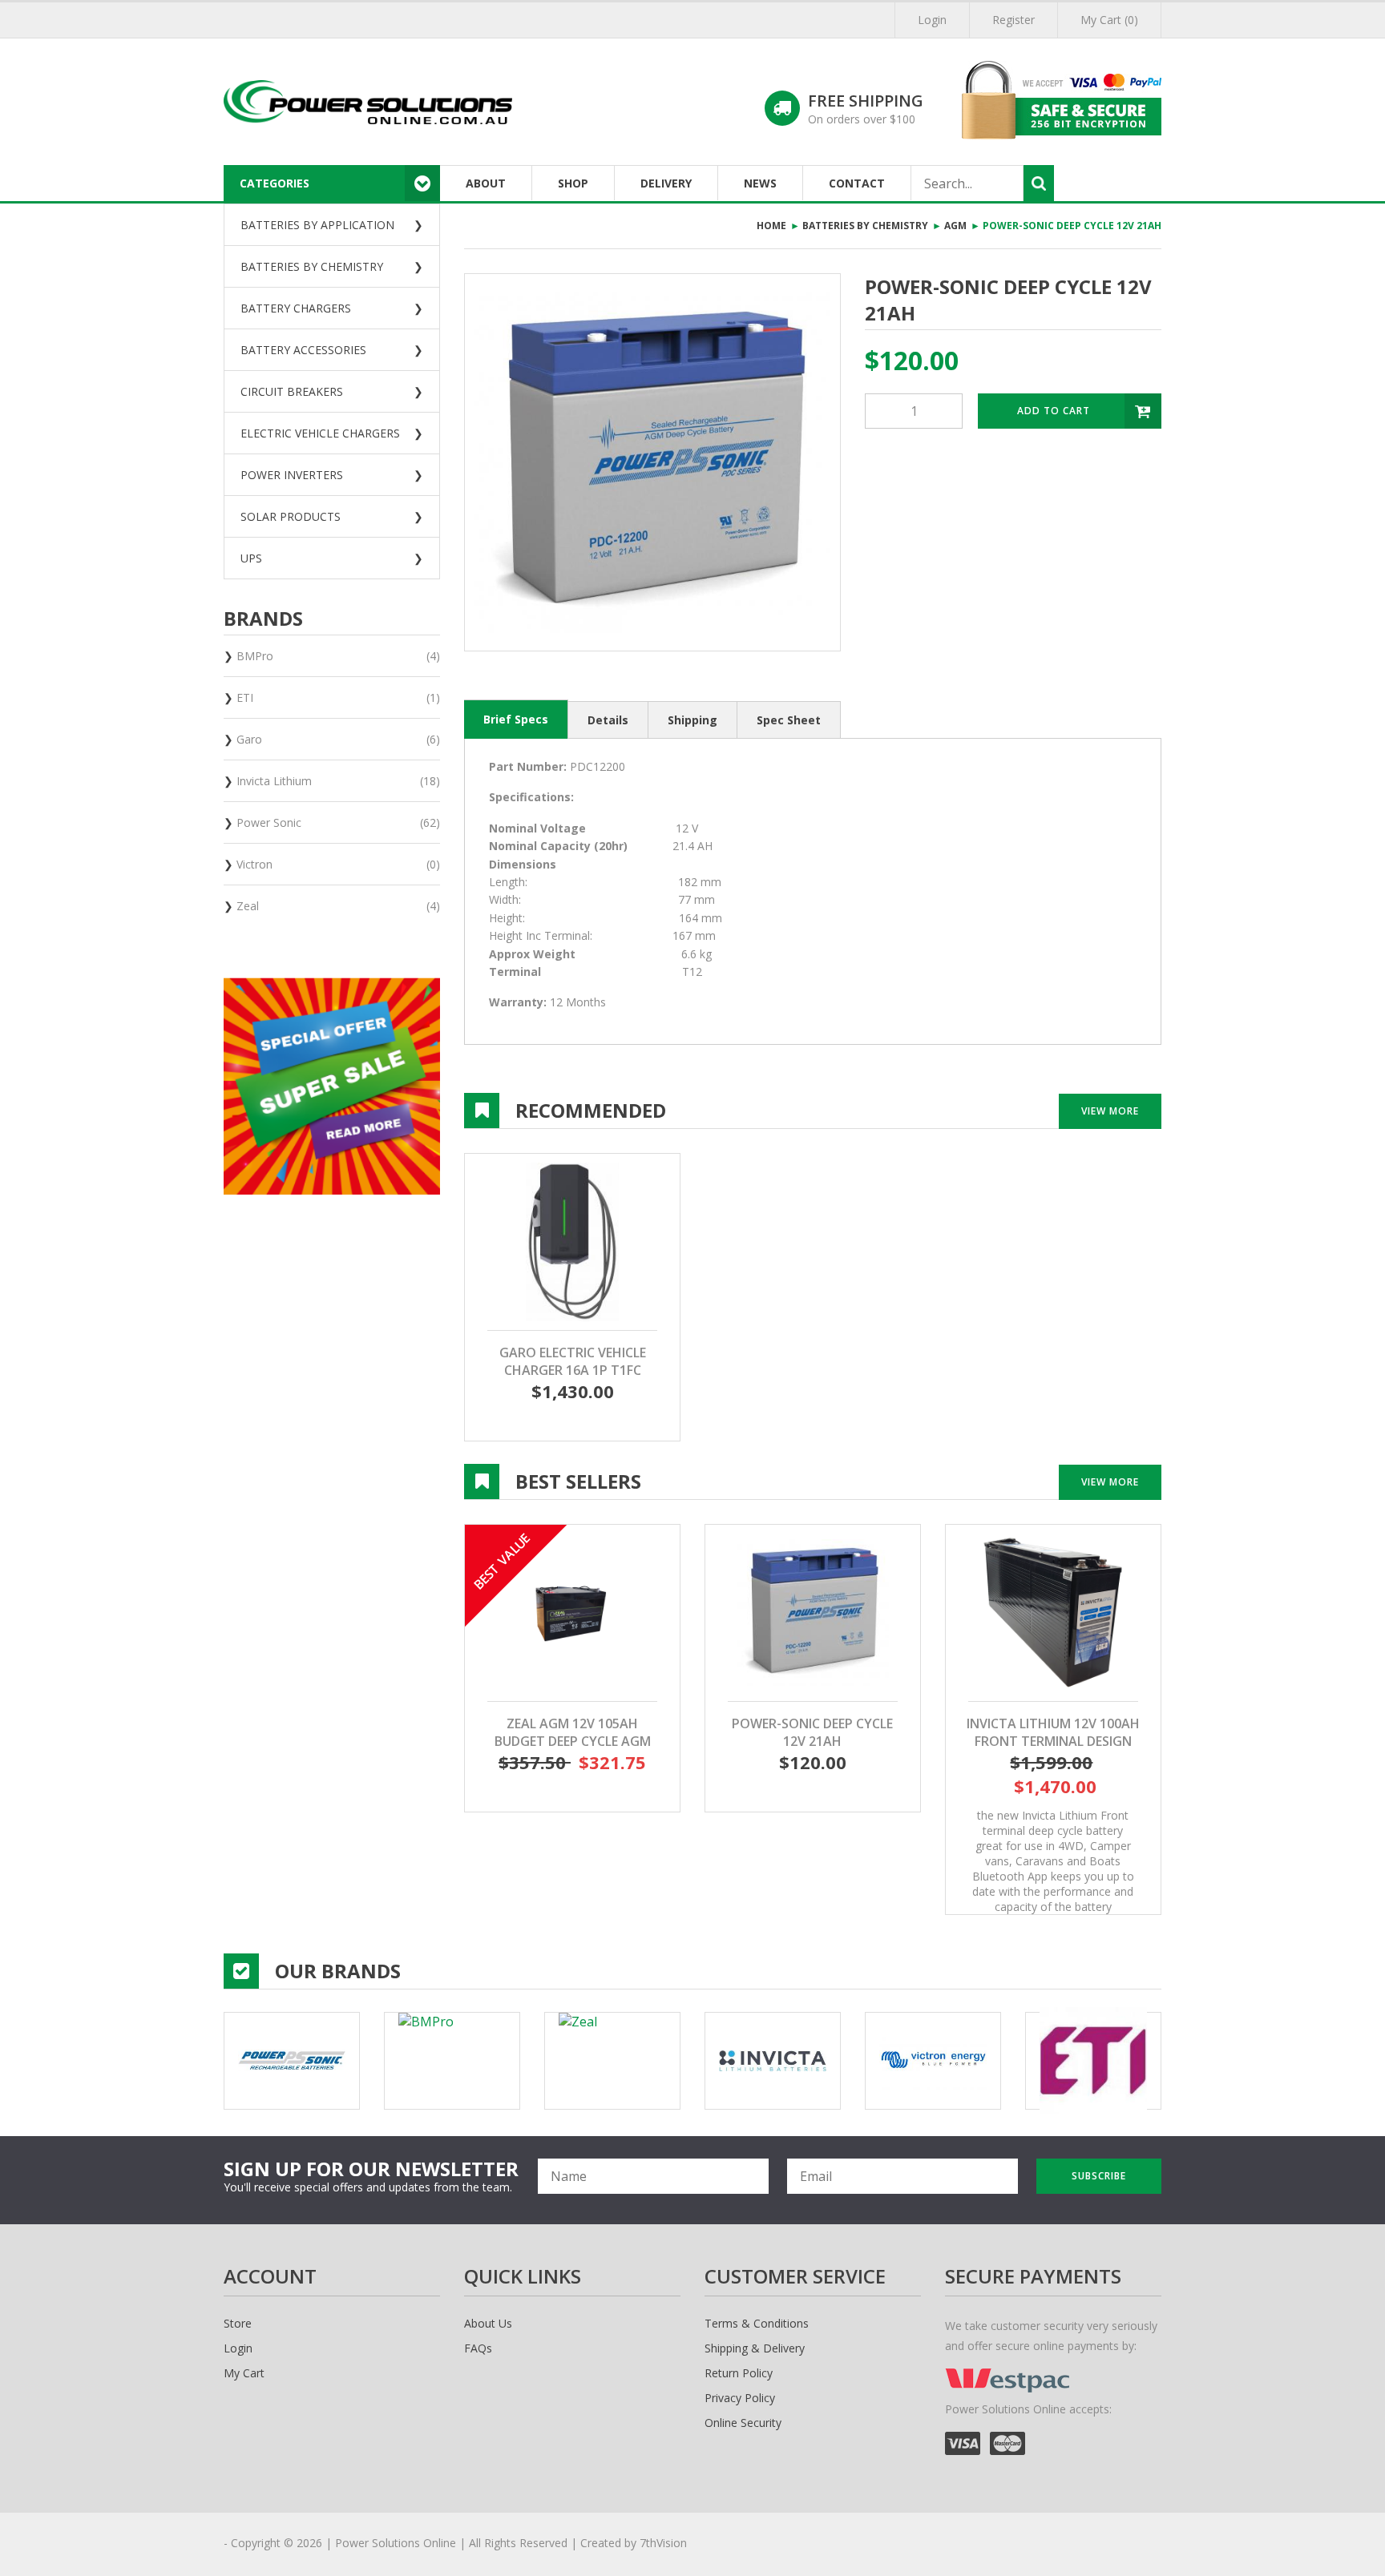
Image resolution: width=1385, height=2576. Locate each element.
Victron (338, 864)
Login (932, 20)
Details (608, 720)
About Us (488, 2323)
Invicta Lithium (338, 781)
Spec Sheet (789, 720)
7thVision (663, 2543)
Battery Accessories (303, 350)
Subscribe (1099, 2176)
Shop (573, 183)
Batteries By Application (317, 225)
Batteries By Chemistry (312, 266)
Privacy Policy (740, 2398)
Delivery (666, 183)
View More (1110, 1111)
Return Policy (739, 2373)
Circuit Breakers (292, 391)
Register (1014, 20)
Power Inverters (292, 475)
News (760, 183)
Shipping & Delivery (755, 2348)
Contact (857, 183)
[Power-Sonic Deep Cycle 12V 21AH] (652, 462)
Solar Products (291, 516)
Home (771, 226)
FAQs (478, 2348)
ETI (338, 697)
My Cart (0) (1109, 20)
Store (238, 2323)
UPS (251, 558)
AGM (955, 226)
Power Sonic (338, 822)
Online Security (743, 2423)
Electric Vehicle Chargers (320, 433)
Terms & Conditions (757, 2323)
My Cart (244, 2373)
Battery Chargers (296, 308)
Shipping (692, 720)
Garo (338, 739)
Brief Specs (516, 719)
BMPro (338, 656)
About (486, 183)
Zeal (338, 906)
